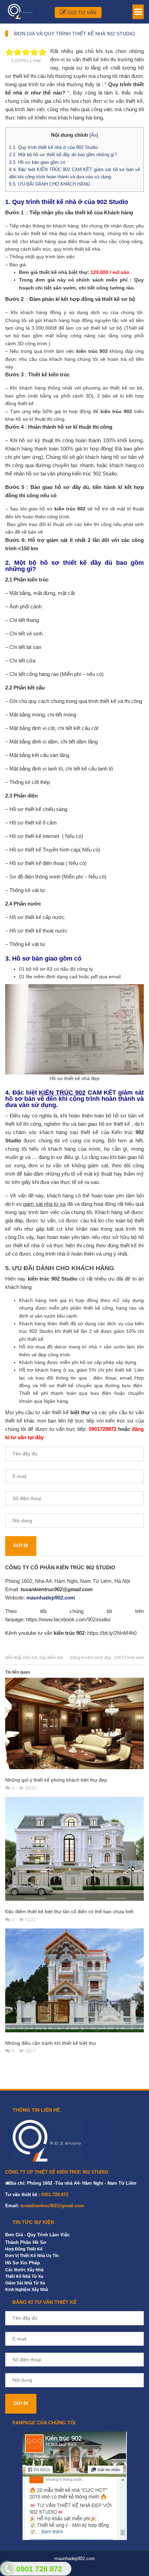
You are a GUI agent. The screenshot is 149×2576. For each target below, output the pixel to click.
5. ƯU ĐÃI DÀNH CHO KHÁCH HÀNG (50, 184)
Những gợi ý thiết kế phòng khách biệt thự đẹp (56, 1780)
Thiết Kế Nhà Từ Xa (24, 2276)
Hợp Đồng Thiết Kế (24, 2249)
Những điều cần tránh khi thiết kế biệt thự (51, 2043)
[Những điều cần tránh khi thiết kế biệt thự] (74, 1982)
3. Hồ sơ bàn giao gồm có (37, 162)
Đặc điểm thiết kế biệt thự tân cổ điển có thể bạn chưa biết (69, 1911)
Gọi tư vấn (81, 12)
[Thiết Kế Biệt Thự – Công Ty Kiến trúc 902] (25, 11)
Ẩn (94, 135)
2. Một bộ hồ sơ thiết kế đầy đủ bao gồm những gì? (63, 155)
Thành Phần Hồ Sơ (26, 2242)
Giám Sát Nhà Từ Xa (25, 2283)
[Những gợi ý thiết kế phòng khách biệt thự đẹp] (74, 1725)
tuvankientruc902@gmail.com (52, 2206)
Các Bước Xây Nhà (24, 2270)
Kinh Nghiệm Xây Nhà (27, 2290)
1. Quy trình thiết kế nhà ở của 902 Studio (53, 147)
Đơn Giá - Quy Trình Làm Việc (37, 2235)
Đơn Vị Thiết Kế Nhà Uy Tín (32, 2256)
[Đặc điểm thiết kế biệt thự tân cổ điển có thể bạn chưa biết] (74, 1851)
